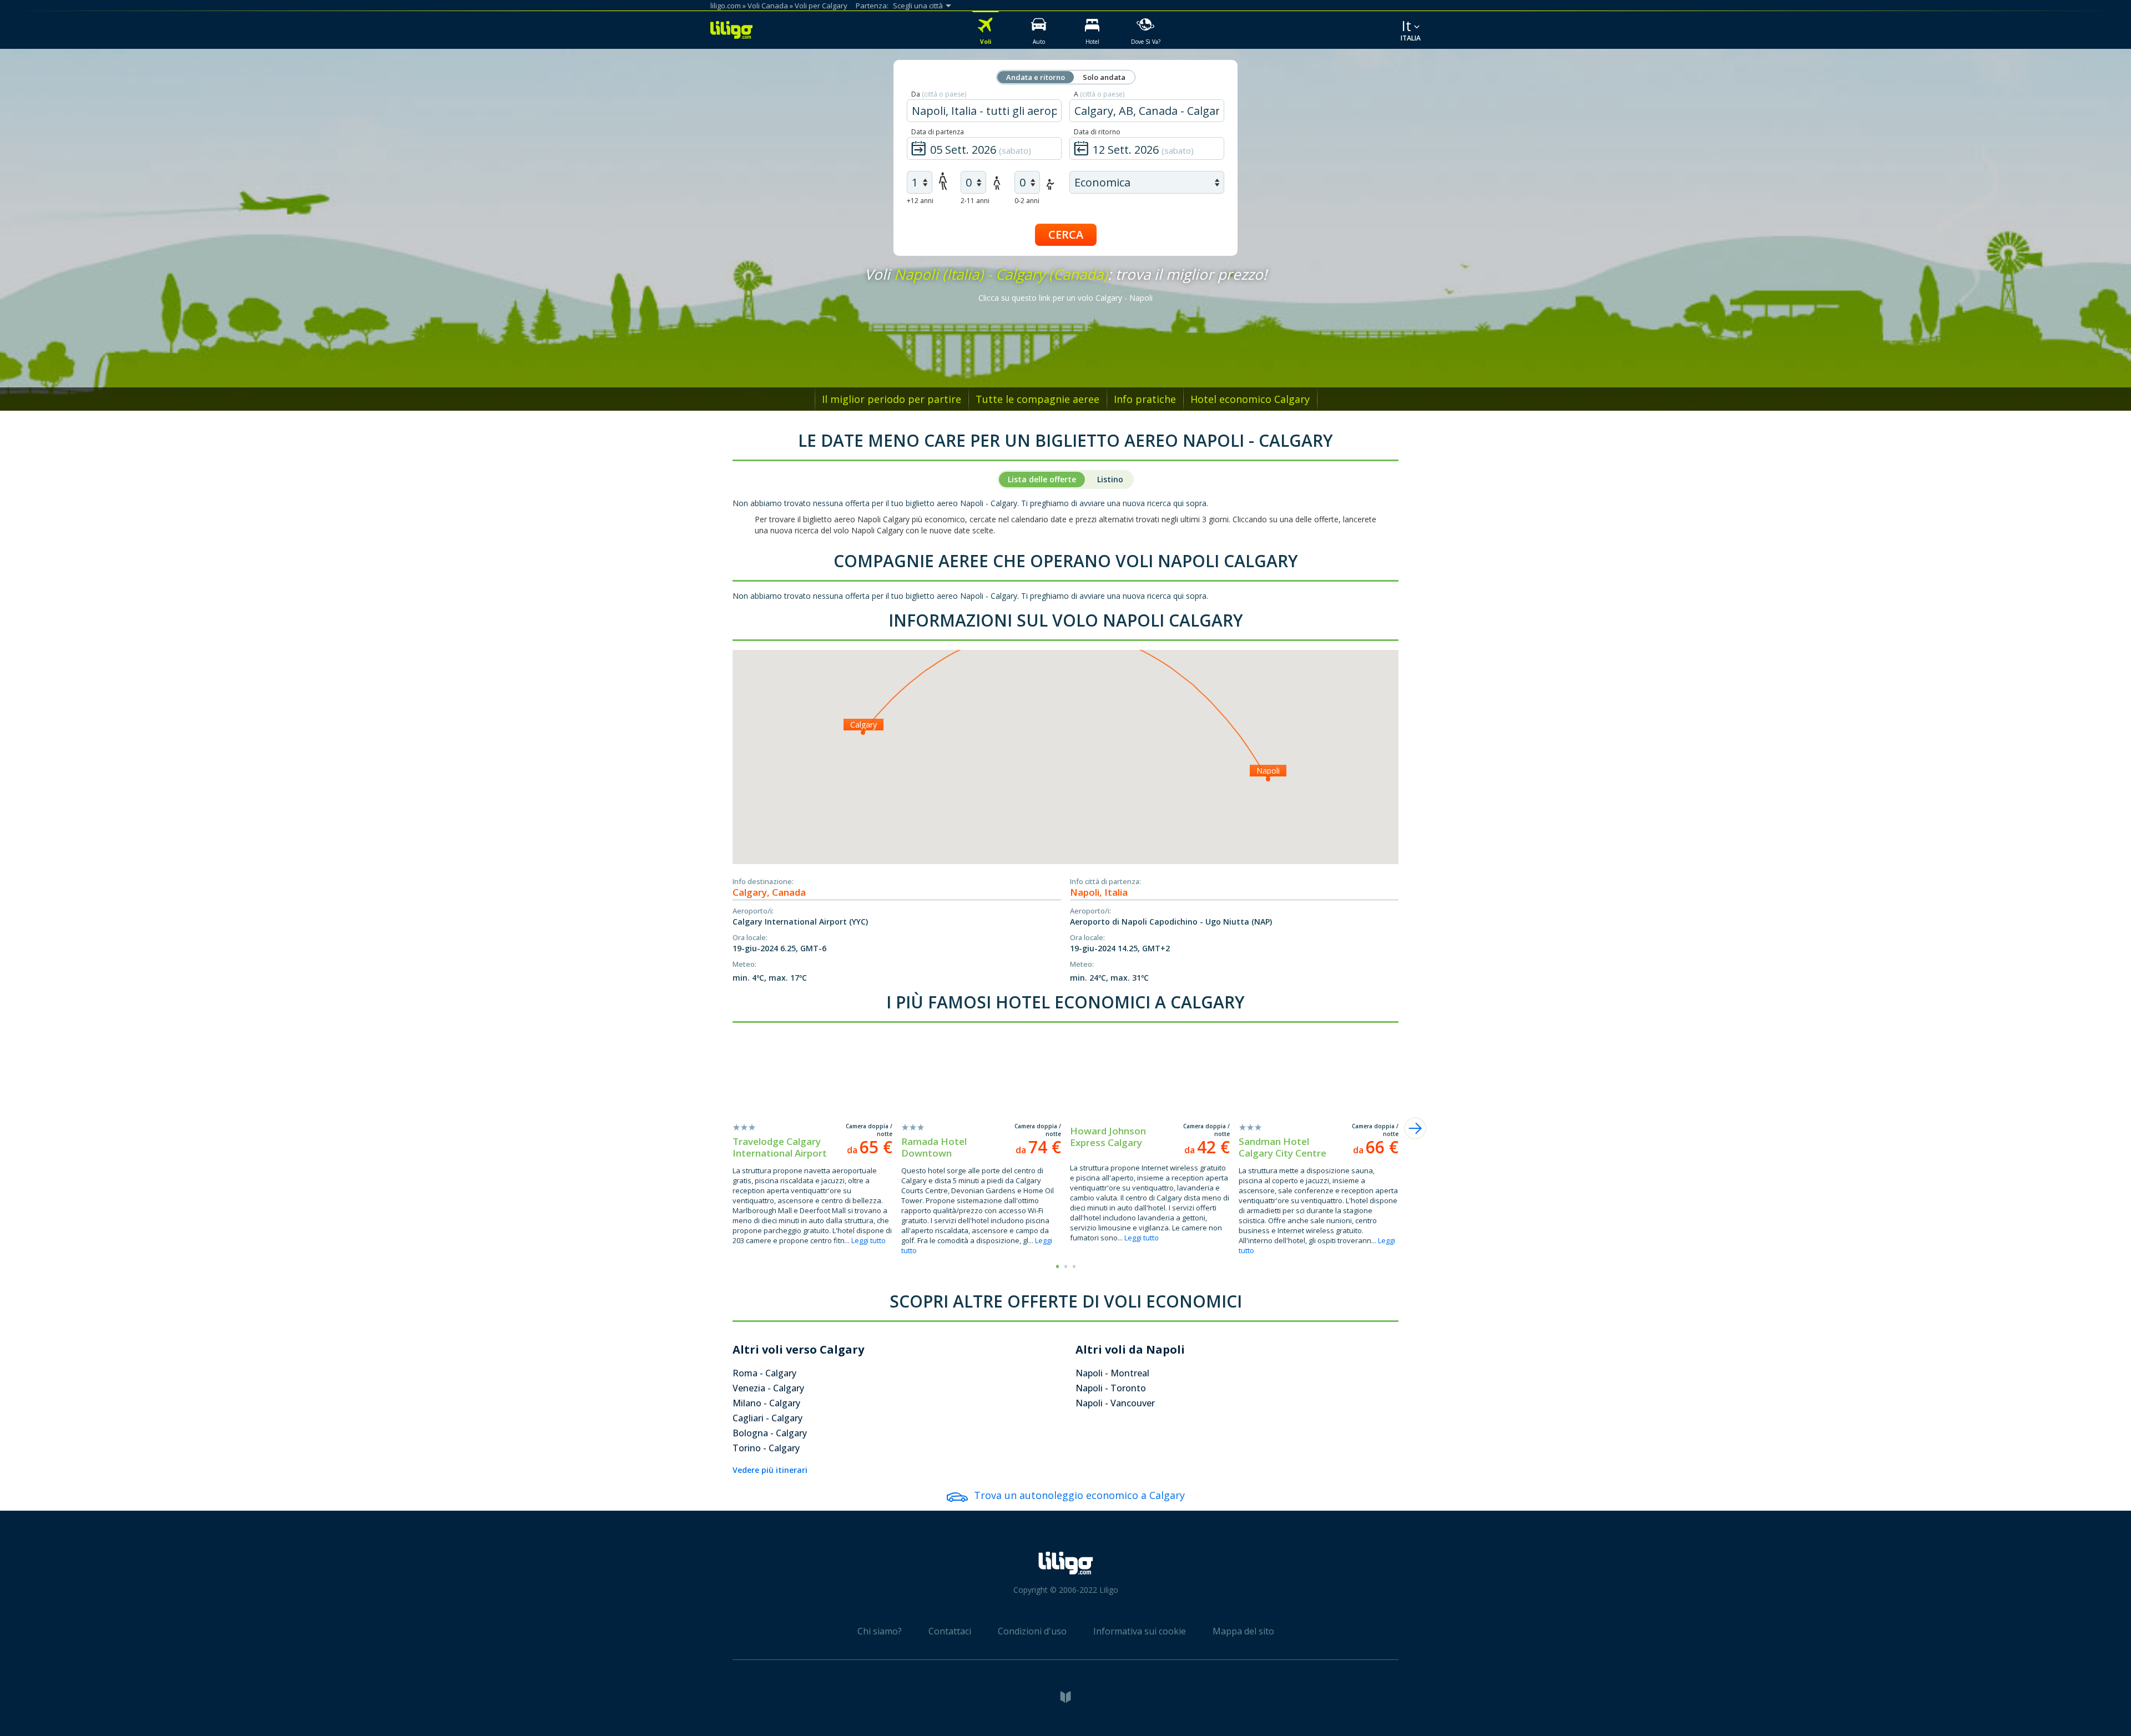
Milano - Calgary (766, 1403)
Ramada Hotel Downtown (934, 1147)
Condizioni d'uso (1032, 1631)
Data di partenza (938, 132)
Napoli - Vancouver (1115, 1403)
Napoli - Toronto (1111, 1388)
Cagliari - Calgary (767, 1418)
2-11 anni (975, 201)
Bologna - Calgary (770, 1433)
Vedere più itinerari (770, 1470)
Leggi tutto (868, 1240)
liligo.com (726, 6)
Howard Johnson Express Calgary (1108, 1137)
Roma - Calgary (764, 1373)
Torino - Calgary (766, 1448)
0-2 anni (1027, 201)
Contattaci (950, 1631)
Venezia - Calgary (768, 1388)
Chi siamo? (880, 1631)
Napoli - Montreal (1112, 1373)
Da (939, 94)
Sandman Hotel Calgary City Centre (1282, 1147)
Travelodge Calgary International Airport (780, 1147)
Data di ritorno (1097, 132)
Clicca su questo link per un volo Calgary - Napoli (1065, 298)
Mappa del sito (1243, 1631)
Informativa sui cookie (1140, 1631)
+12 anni (920, 201)
